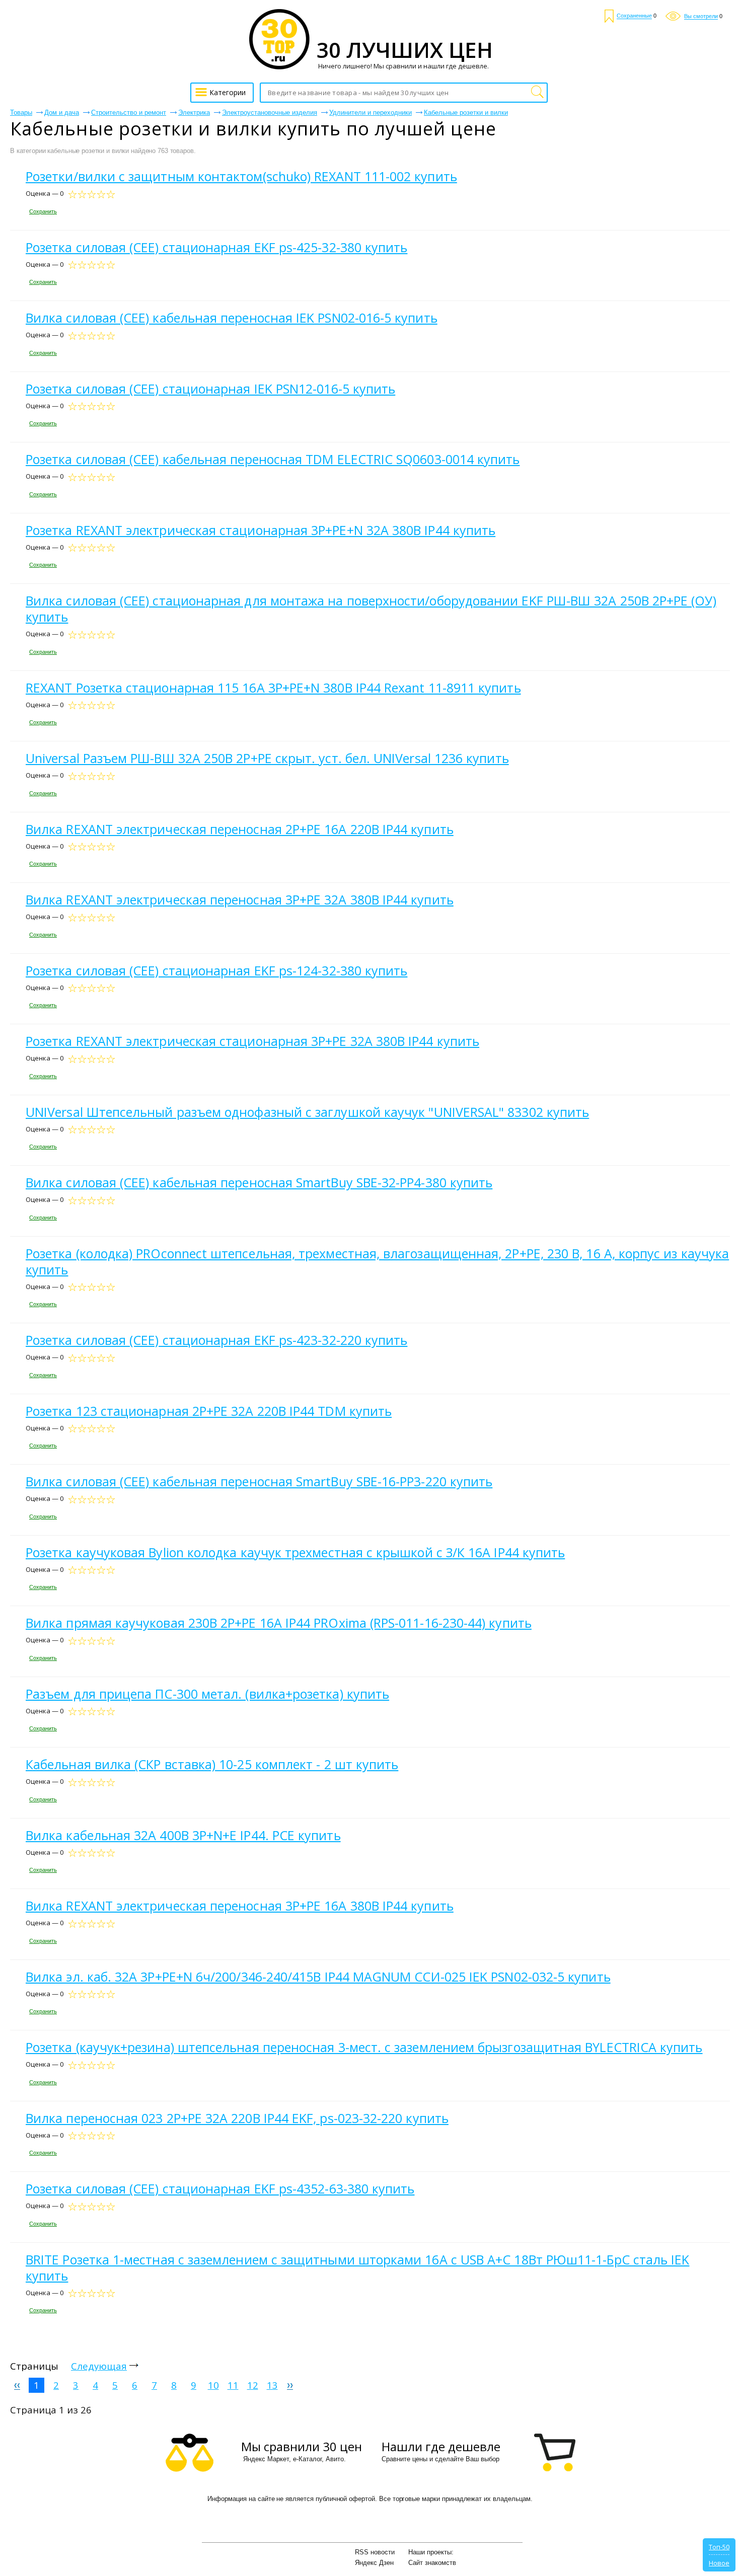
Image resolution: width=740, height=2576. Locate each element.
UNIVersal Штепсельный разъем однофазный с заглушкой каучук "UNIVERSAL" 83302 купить (307, 1112)
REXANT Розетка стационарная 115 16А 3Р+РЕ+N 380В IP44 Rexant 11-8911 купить (273, 688)
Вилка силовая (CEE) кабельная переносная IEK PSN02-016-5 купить (232, 318)
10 (213, 2385)
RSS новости (375, 2552)
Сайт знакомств (432, 2563)
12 (253, 2385)
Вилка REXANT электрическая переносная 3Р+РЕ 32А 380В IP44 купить (240, 899)
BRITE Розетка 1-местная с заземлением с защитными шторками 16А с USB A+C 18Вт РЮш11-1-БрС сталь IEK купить (357, 2267)
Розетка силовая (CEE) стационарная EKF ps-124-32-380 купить (216, 970)
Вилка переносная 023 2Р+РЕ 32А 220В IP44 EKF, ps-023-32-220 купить (237, 2118)
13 (272, 2385)
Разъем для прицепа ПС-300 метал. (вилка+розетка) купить (207, 1694)
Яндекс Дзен (374, 2563)
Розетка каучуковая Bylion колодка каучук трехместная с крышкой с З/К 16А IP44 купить (295, 1552)
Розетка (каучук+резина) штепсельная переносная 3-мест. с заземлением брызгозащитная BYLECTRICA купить (364, 2047)
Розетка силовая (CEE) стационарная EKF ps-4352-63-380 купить (220, 2188)
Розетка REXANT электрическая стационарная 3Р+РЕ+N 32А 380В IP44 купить (261, 530)
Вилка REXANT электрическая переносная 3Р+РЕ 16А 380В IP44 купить (240, 1906)
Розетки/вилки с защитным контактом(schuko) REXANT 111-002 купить (241, 176)
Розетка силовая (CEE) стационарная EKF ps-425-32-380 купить (216, 247)
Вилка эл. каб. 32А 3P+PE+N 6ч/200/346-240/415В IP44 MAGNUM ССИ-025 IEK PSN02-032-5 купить (318, 1977)
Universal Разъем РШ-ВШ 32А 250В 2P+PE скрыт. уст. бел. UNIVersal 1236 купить (267, 758)
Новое (719, 2563)
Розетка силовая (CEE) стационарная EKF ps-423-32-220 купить (216, 1340)
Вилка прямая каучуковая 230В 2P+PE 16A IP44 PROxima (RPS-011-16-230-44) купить (279, 1623)
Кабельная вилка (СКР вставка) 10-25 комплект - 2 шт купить (212, 1764)
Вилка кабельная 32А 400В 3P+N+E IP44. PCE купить (183, 1835)
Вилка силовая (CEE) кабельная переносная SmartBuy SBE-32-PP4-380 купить (259, 1182)
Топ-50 (719, 2547)
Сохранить (43, 211)
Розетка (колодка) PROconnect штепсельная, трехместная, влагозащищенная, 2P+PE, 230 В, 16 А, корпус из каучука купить (377, 1261)
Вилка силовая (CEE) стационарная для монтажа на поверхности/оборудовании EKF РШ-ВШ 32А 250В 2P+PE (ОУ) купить (371, 609)
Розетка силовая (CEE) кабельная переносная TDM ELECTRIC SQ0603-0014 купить (273, 459)
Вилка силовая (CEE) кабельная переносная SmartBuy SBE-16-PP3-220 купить (259, 1481)
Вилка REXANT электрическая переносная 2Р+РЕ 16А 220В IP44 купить (240, 829)
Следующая (99, 2366)
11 (233, 2385)
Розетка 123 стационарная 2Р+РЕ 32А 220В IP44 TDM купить (209, 1411)
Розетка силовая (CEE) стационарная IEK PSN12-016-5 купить (210, 389)
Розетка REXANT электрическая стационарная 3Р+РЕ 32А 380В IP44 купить (252, 1041)
